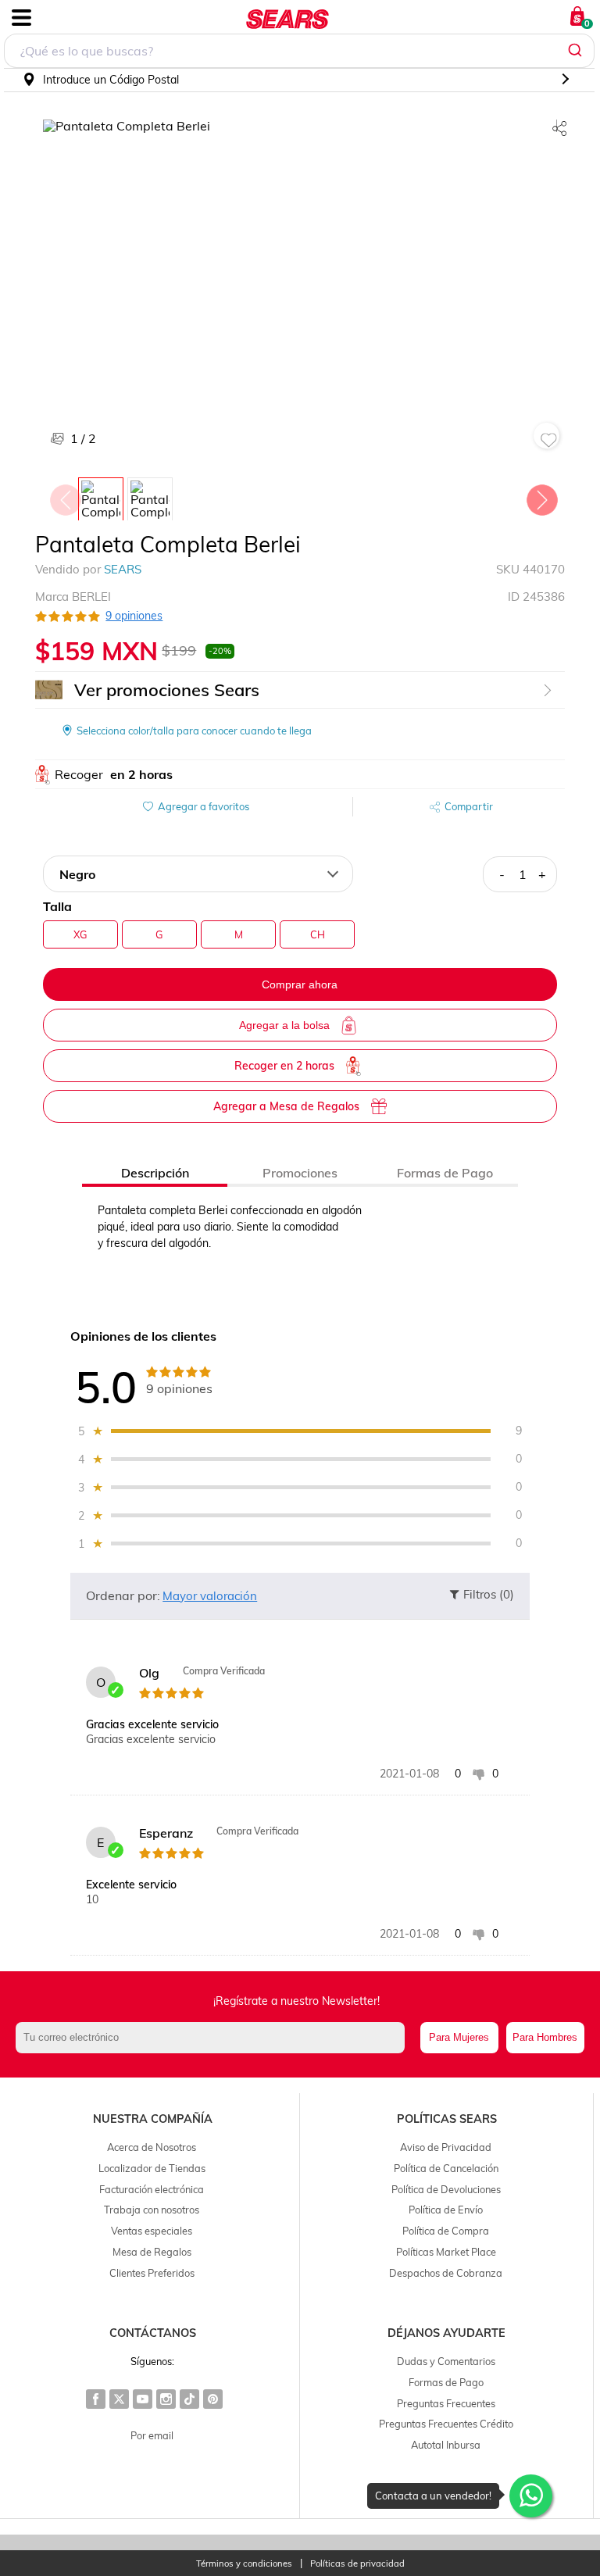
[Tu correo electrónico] (214, 2038)
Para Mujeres (459, 2037)
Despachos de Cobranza (446, 2273)
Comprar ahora (300, 984)
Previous (65, 496)
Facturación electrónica (152, 2189)
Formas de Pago (446, 2382)
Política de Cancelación (446, 2168)
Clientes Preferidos (152, 2273)
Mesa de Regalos (152, 2252)
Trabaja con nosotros (152, 2210)
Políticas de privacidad (357, 2564)
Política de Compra (446, 2231)
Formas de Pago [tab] (445, 1173)
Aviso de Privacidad (446, 2147)
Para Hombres (545, 2037)
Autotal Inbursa (446, 2445)
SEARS (123, 569)
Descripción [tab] (155, 1173)
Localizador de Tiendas (152, 2168)
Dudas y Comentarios (446, 2361)
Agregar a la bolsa (284, 1025)
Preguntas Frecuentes (446, 2403)
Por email (152, 2435)
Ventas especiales (152, 2231)
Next (541, 496)
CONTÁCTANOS (153, 2333)
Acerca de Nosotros (152, 2147)
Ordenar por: (123, 1595)
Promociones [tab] (300, 1173)
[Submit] (577, 51)
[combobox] (299, 51)
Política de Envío (446, 2210)
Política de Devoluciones (446, 2189)
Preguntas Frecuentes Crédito (446, 2424)
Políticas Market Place (446, 2252)
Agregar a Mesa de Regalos (286, 1106)
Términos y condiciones (244, 2564)
